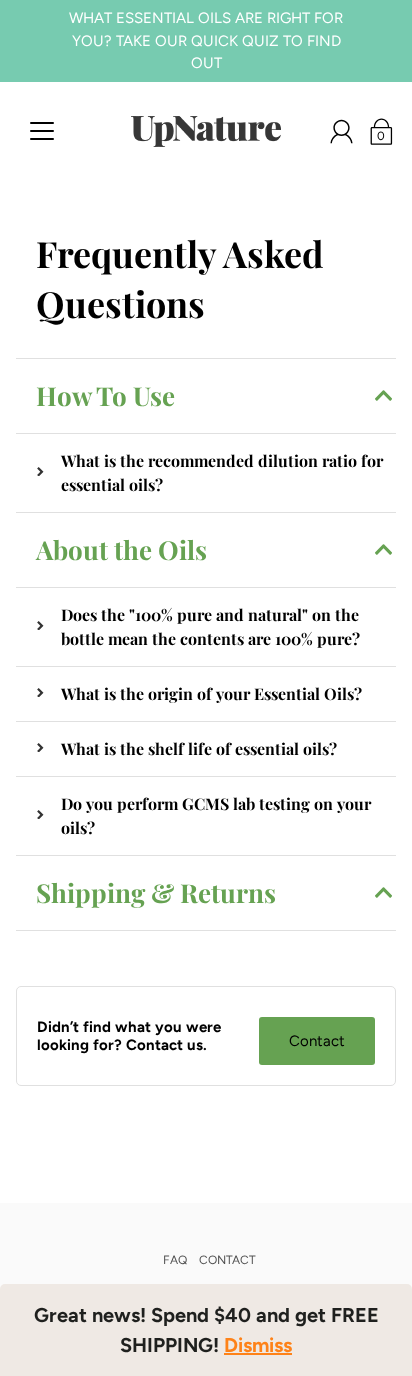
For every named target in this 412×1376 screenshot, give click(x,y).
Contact (317, 1041)
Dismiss (258, 1345)
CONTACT (227, 1260)
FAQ (175, 1260)
